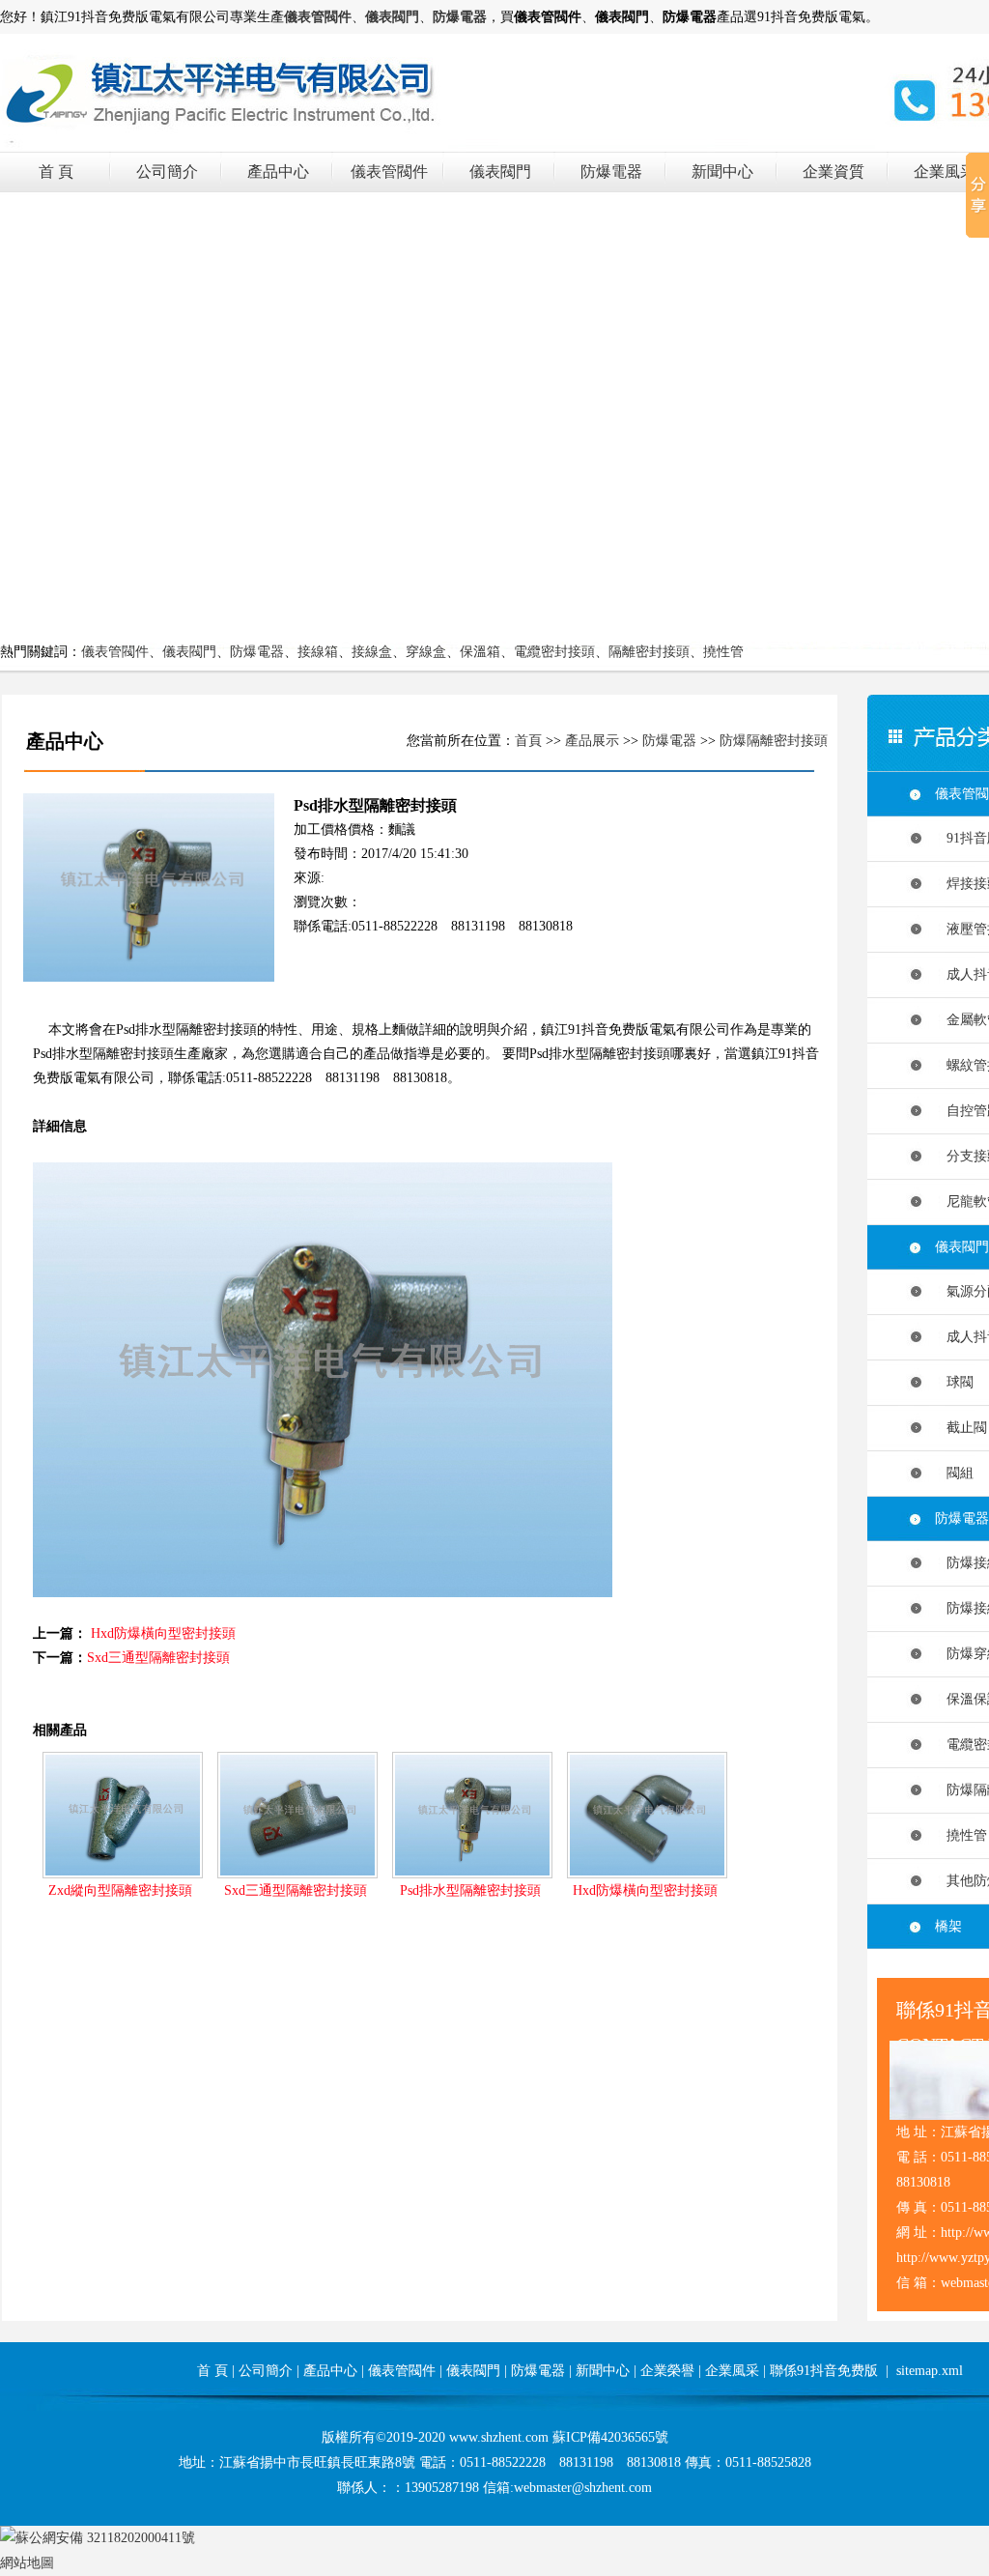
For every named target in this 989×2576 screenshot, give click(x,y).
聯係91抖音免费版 (824, 2371)
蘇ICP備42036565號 (610, 2437)
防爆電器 (611, 172)
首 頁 (56, 172)
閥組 (954, 1473)
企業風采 (945, 172)
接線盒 (372, 652)
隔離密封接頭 (649, 652)
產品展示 (592, 741)
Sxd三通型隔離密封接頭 (158, 1658)
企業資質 (834, 172)
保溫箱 (480, 652)
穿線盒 (426, 652)
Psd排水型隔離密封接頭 (470, 1890)
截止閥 (961, 1428)
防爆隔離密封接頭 (774, 741)
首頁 (528, 741)
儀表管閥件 (389, 172)
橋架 (948, 1926)
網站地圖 (27, 2563)
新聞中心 (722, 172)
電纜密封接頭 (554, 652)
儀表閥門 (500, 172)
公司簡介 (167, 172)
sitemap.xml (930, 2371)
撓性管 (723, 652)
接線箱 (318, 652)
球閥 (954, 1382)
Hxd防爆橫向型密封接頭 (163, 1633)
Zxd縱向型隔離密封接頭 (120, 1890)
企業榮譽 (667, 2371)
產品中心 (278, 172)
